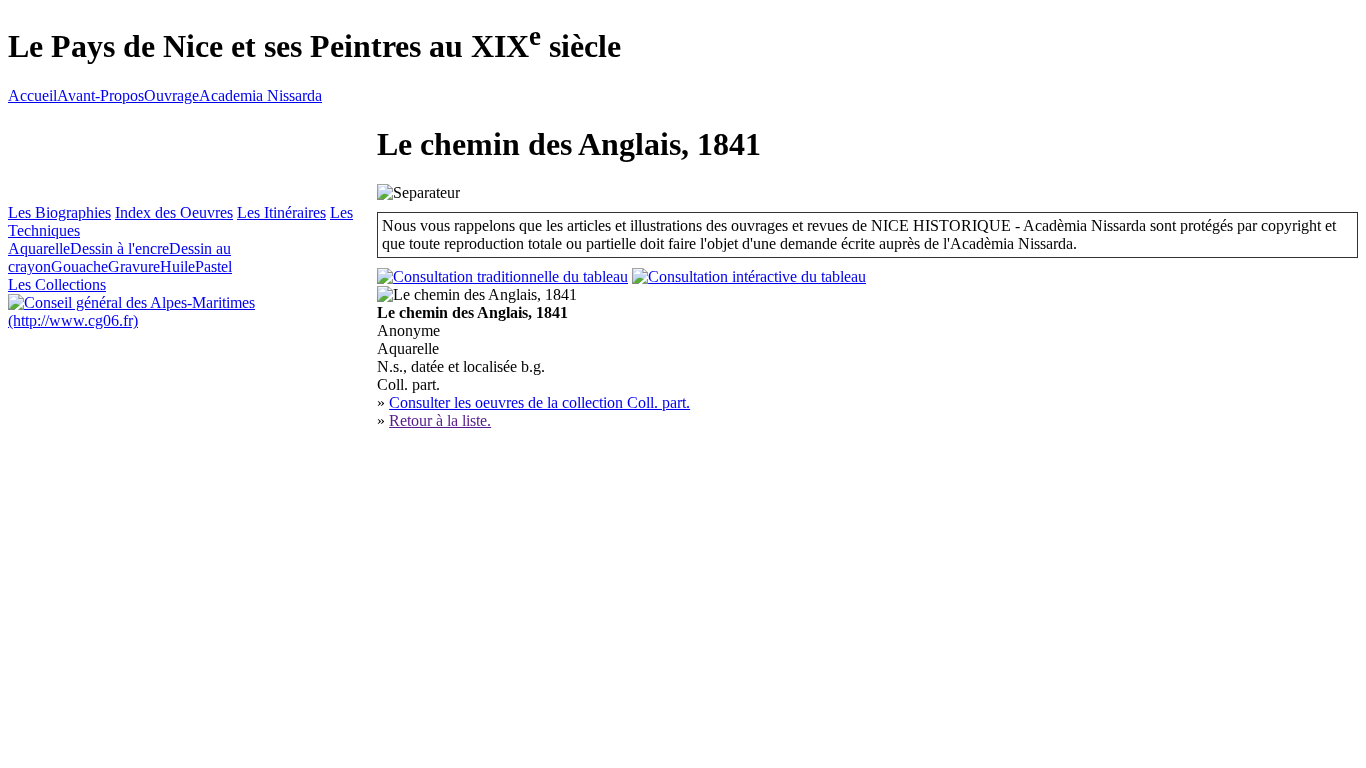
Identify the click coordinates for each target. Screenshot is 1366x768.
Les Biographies (59, 212)
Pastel (213, 266)
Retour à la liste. (440, 420)
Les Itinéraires (281, 212)
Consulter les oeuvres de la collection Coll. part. (539, 402)
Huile (177, 266)
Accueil (32, 95)
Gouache (79, 266)
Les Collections (57, 284)
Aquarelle (39, 248)
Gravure (134, 266)
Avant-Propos (100, 95)
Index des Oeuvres (174, 212)
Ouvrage (171, 95)
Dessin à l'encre (119, 248)
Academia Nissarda (260, 95)
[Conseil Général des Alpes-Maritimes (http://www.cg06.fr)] (192, 320)
